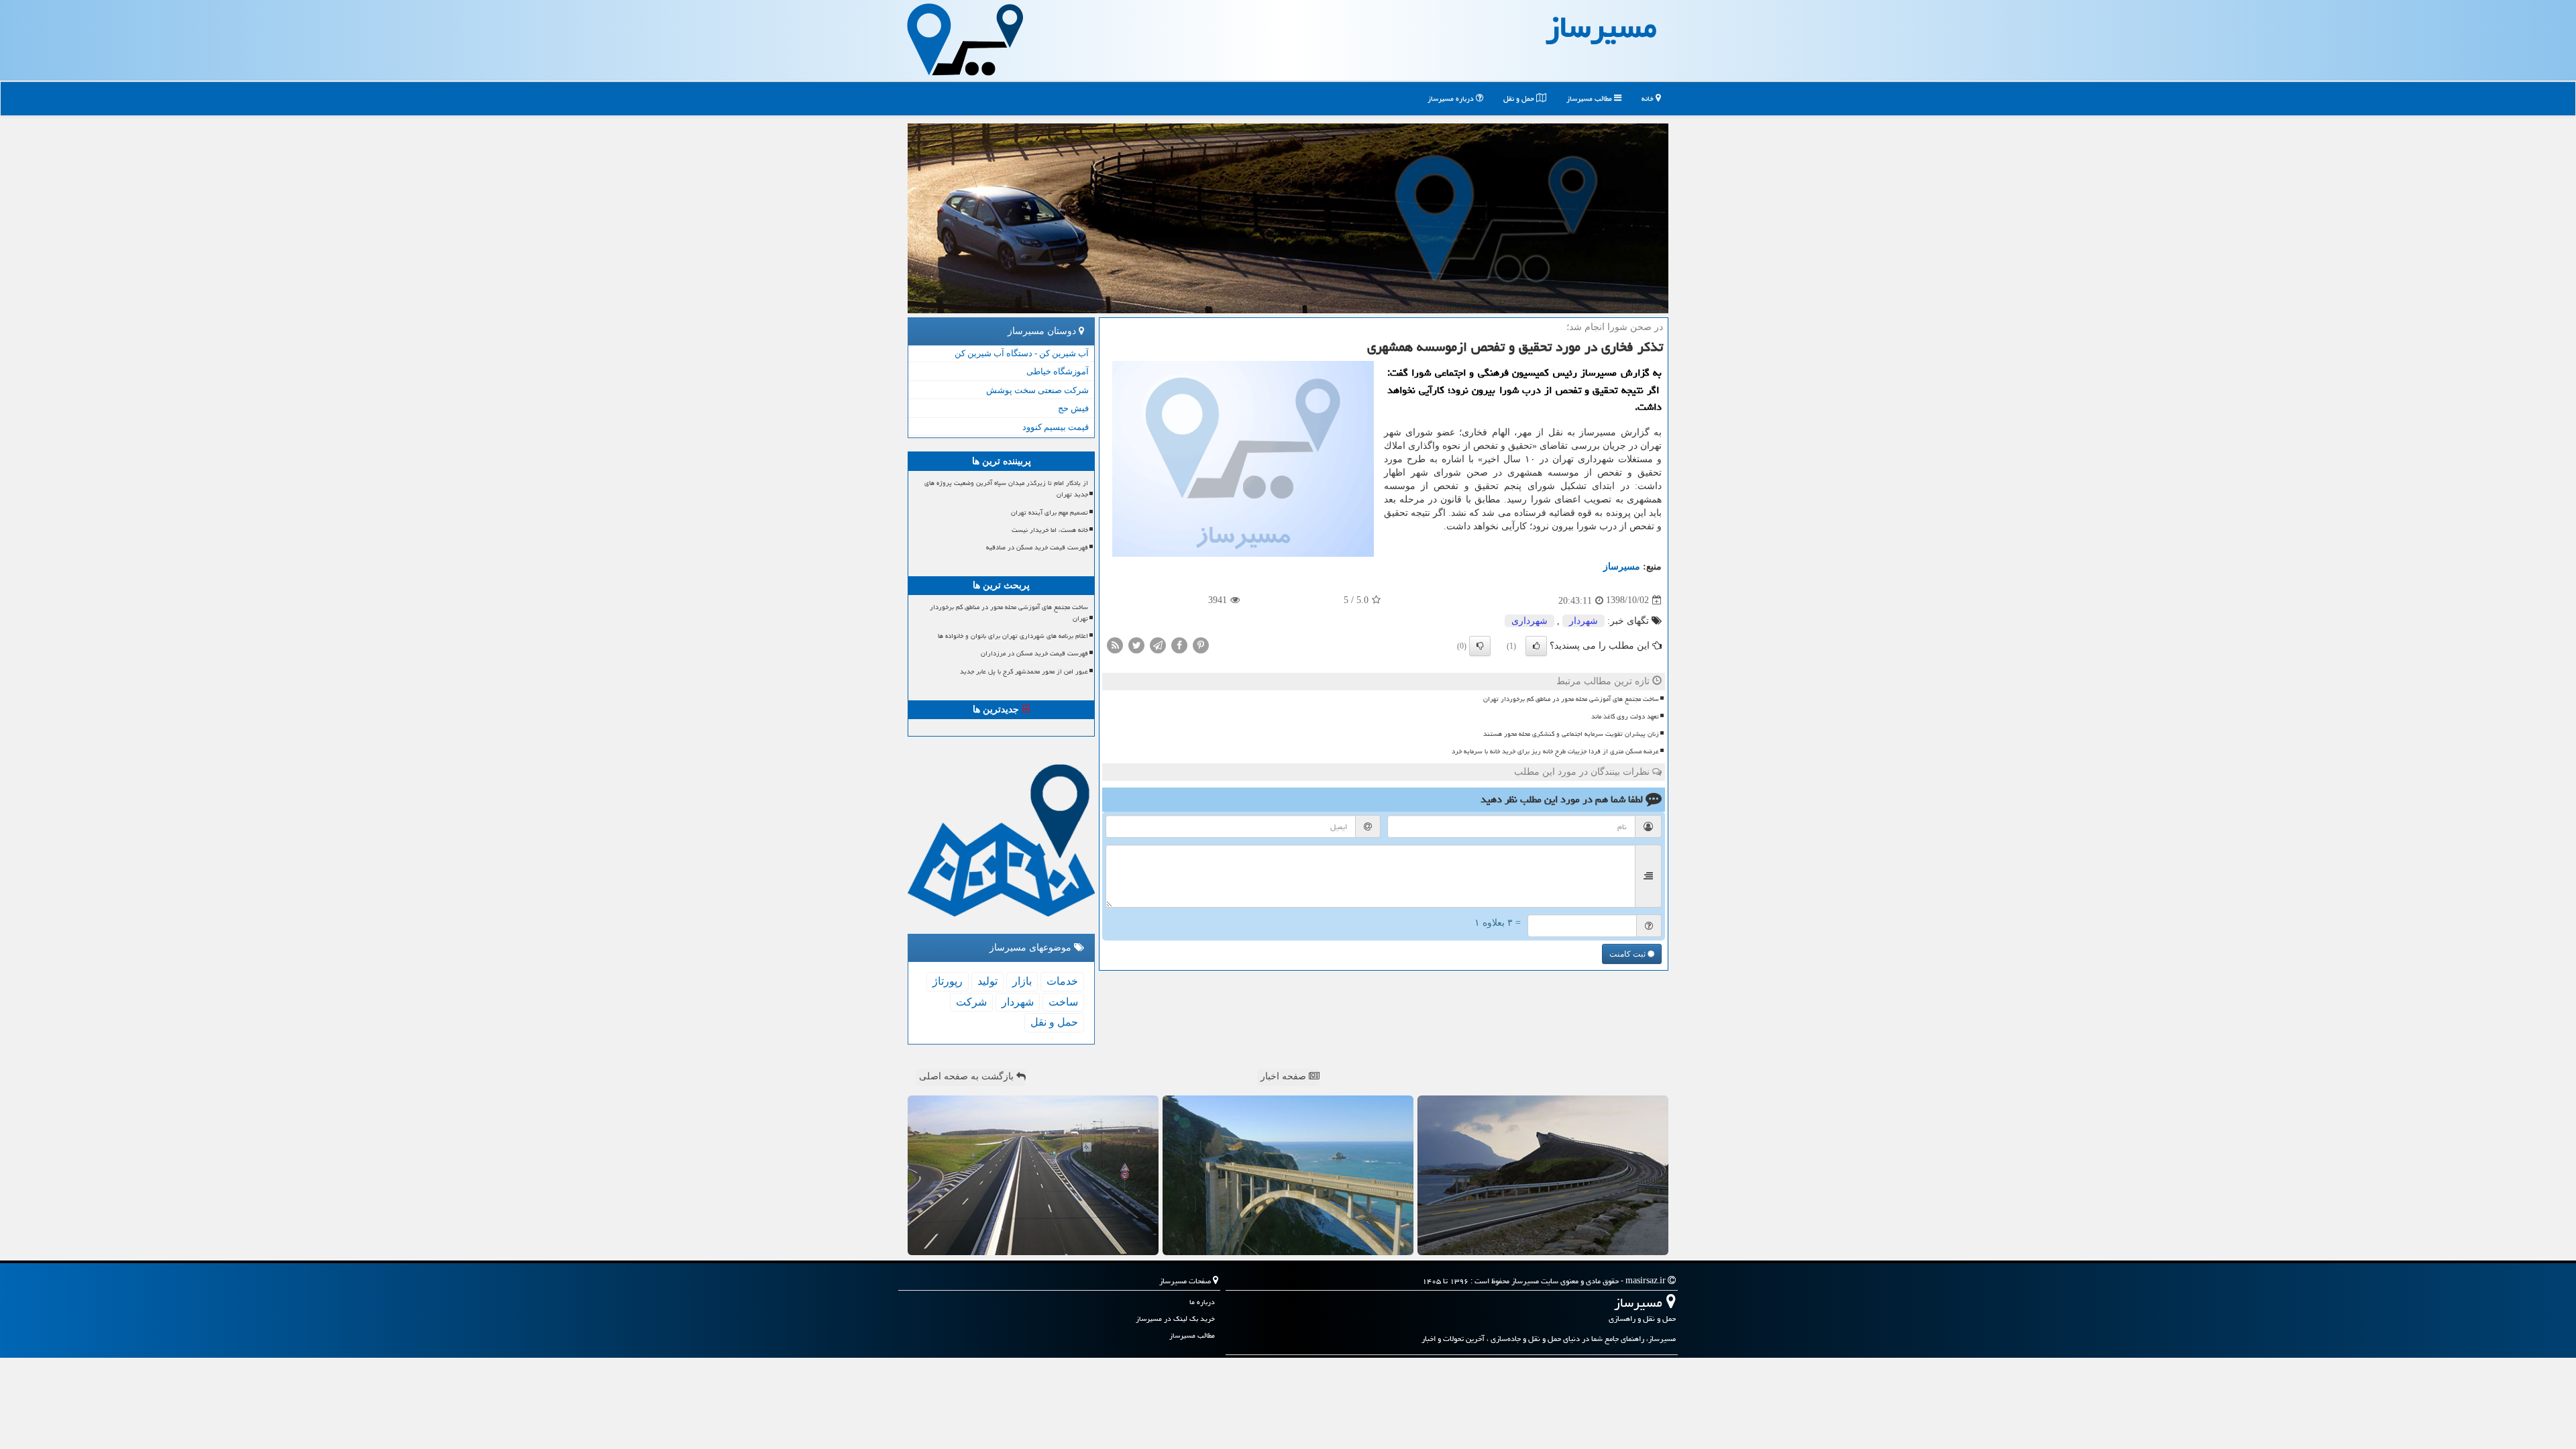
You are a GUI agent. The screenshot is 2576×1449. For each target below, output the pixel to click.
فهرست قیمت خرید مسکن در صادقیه (1037, 547)
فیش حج (1073, 408)
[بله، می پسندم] (1536, 646)
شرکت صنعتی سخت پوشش (1037, 390)
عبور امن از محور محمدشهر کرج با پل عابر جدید (1024, 672)
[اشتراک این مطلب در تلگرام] (1158, 644)
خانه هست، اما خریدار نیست (1050, 530)
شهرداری (1529, 621)
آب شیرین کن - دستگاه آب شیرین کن (1022, 353)
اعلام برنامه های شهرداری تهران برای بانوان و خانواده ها (1013, 636)
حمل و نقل (1520, 98)
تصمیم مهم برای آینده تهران (1050, 513)
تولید (987, 981)
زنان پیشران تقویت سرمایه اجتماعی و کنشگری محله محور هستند (1571, 734)
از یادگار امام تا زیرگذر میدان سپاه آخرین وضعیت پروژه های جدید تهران (1006, 489)
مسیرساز (1622, 567)
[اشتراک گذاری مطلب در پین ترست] (1201, 644)
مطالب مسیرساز (1590, 98)
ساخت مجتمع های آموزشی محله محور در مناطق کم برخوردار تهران (1571, 699)
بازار (1022, 981)
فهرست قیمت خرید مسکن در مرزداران (1034, 653)
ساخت (1063, 1002)
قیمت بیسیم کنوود (1056, 427)
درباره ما (1202, 1302)
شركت (971, 1002)
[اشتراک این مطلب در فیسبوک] (1179, 644)
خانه (1649, 98)
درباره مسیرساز (1452, 98)
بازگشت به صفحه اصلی (968, 1076)
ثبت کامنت (1628, 954)
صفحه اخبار (1285, 1076)
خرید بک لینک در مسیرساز (1175, 1319)
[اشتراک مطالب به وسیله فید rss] (1115, 644)
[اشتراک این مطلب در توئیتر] (1136, 644)
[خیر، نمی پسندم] (1480, 646)
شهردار (1584, 621)
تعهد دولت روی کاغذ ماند (1625, 716)
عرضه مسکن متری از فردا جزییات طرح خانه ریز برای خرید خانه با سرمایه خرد (1555, 751)
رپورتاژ (948, 981)
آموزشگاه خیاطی (1058, 371)
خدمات (1062, 981)
